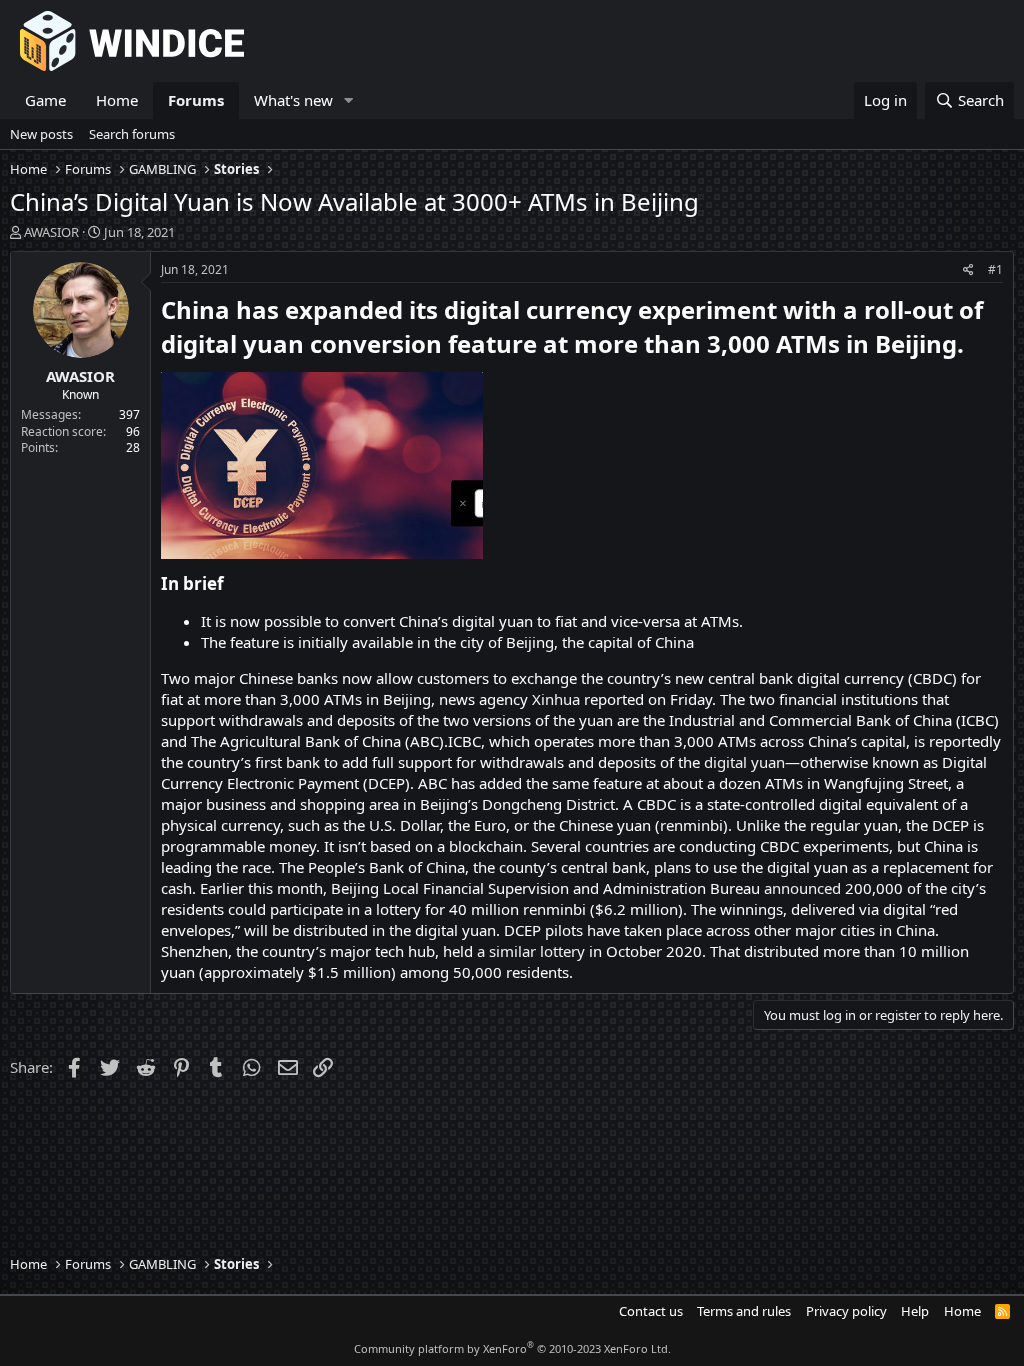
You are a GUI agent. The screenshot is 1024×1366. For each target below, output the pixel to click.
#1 (995, 269)
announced (802, 888)
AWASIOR (51, 232)
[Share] (968, 270)
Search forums (132, 134)
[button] (349, 100)
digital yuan (744, 762)
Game (45, 100)
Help (915, 1311)
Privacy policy (846, 1311)
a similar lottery (531, 951)
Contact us (651, 1311)
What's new (293, 100)
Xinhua (556, 699)
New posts (41, 134)
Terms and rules (744, 1311)
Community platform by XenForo (512, 1348)
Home (117, 100)
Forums (196, 100)
